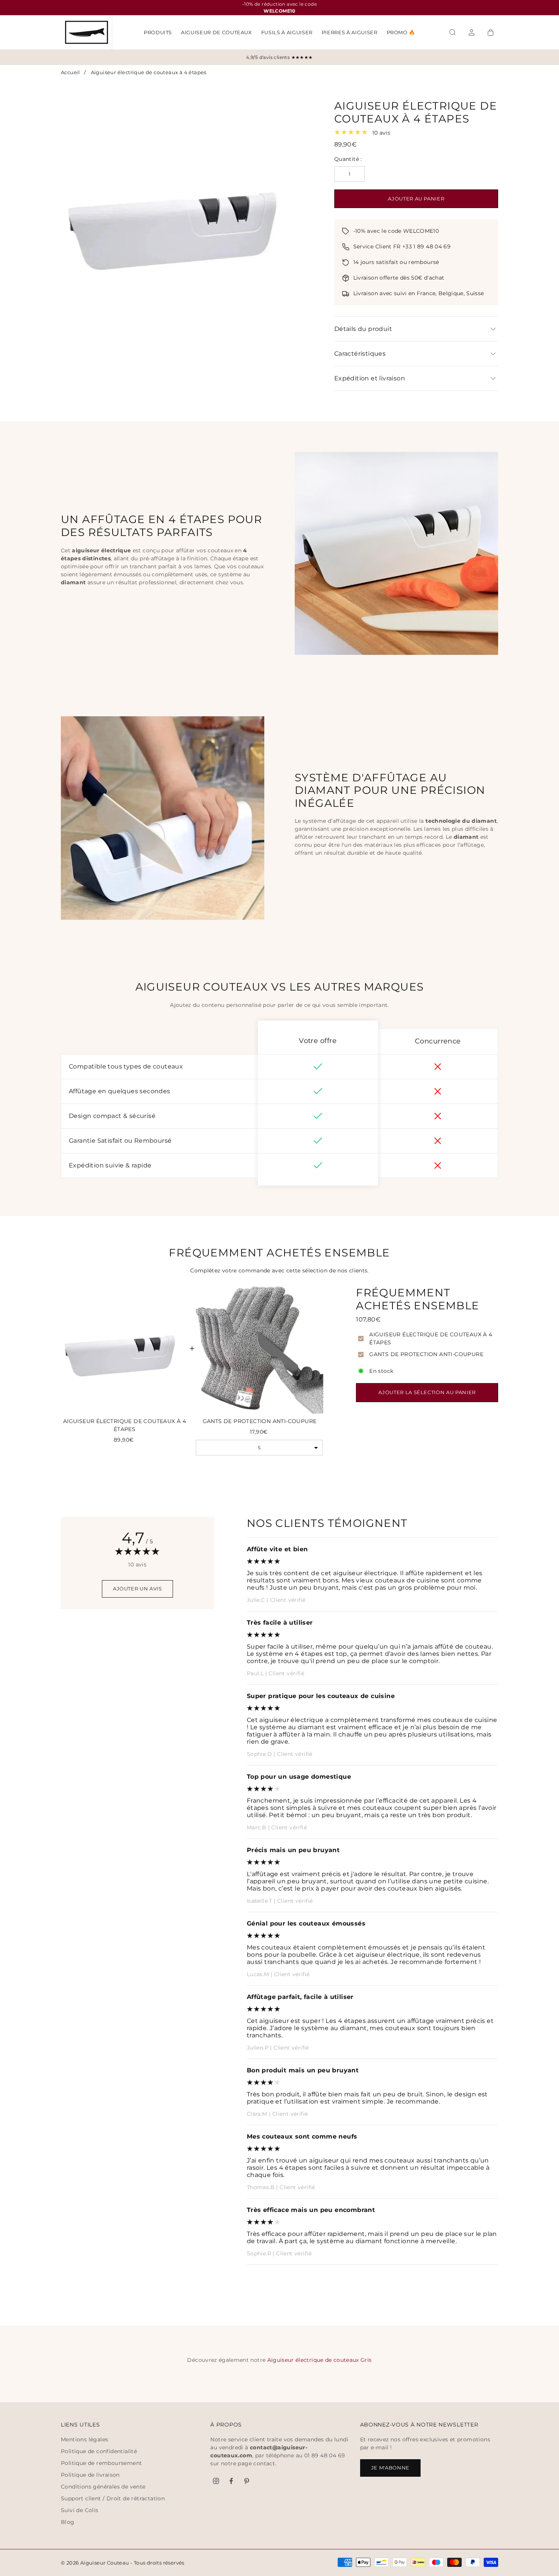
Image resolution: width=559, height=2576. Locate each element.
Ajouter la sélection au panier (427, 1392)
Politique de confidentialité (99, 2451)
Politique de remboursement (101, 2463)
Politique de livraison (90, 2475)
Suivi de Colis (80, 2510)
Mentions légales (84, 2439)
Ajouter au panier (416, 199)
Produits (158, 32)
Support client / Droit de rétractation (113, 2498)
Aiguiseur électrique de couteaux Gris (320, 2360)
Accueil (71, 72)
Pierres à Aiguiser (350, 32)
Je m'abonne (390, 2468)
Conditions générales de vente (103, 2487)
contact (264, 2463)
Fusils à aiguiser (287, 32)
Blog (68, 2522)
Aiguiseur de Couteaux (217, 32)
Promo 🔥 (401, 32)
